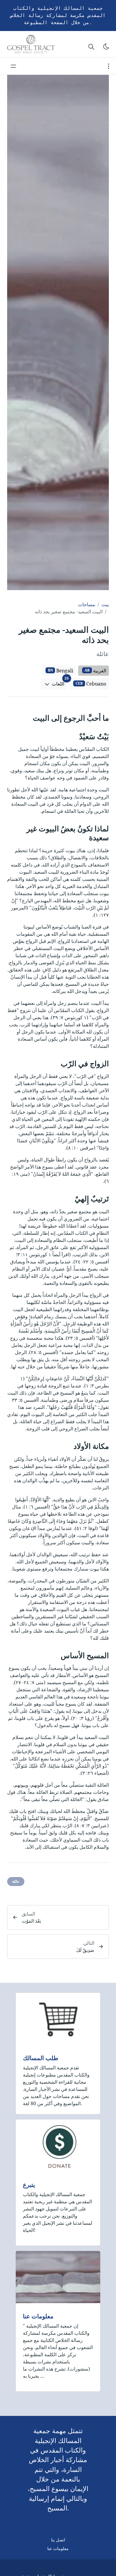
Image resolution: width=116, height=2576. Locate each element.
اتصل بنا (58, 2540)
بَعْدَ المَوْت (31, 1921)
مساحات (87, 604)
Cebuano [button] (91, 684)
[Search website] (91, 47)
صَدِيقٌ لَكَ (85, 1950)
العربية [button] (95, 671)
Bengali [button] (61, 671)
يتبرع (29, 2185)
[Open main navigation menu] (13, 66)
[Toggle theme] (106, 47)
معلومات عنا (38, 2316)
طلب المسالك (41, 2058)
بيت (105, 604)
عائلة (16, 1881)
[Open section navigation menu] (109, 66)
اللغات (59, 683)
